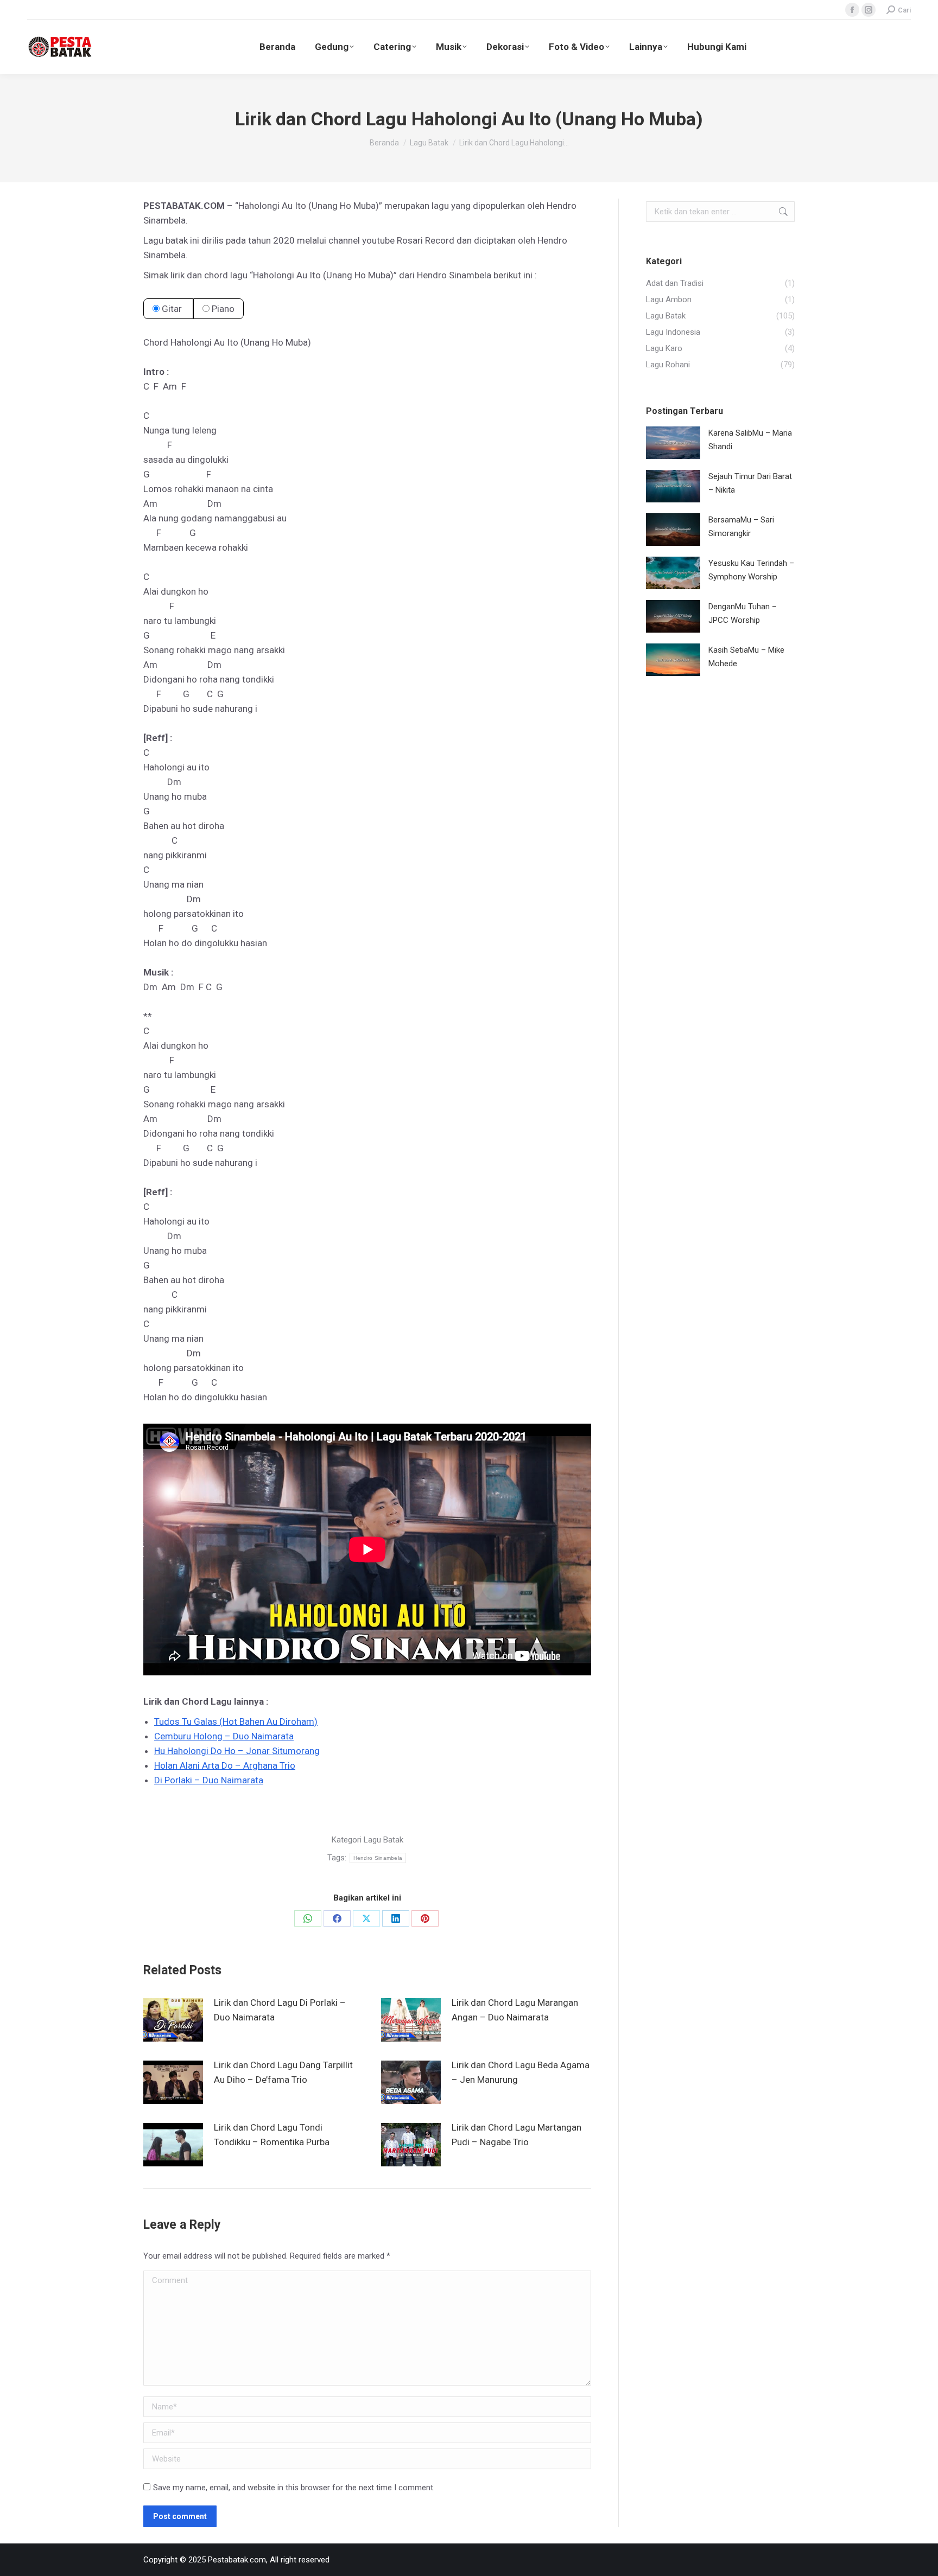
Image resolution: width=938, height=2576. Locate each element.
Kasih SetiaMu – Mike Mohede (746, 657)
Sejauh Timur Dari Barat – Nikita (750, 483)
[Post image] (173, 2020)
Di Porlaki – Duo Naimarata (209, 1780)
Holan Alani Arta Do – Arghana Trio (225, 1765)
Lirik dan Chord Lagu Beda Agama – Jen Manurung (521, 2072)
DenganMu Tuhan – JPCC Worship (743, 613)
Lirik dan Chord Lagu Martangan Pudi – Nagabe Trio (516, 2135)
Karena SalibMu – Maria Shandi (750, 440)
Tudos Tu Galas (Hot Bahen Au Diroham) (236, 1721)
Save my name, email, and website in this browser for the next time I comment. (294, 2488)
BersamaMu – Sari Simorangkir (741, 527)
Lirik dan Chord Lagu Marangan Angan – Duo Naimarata (515, 2010)
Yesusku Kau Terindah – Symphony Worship (751, 570)
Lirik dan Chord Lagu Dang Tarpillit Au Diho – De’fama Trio (283, 2072)
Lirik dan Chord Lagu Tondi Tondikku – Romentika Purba (272, 2135)
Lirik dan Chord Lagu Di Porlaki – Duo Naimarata (280, 2010)
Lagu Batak (384, 1840)
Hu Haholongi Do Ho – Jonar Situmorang (237, 1751)
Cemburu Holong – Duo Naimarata (224, 1736)
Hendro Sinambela (378, 1858)
